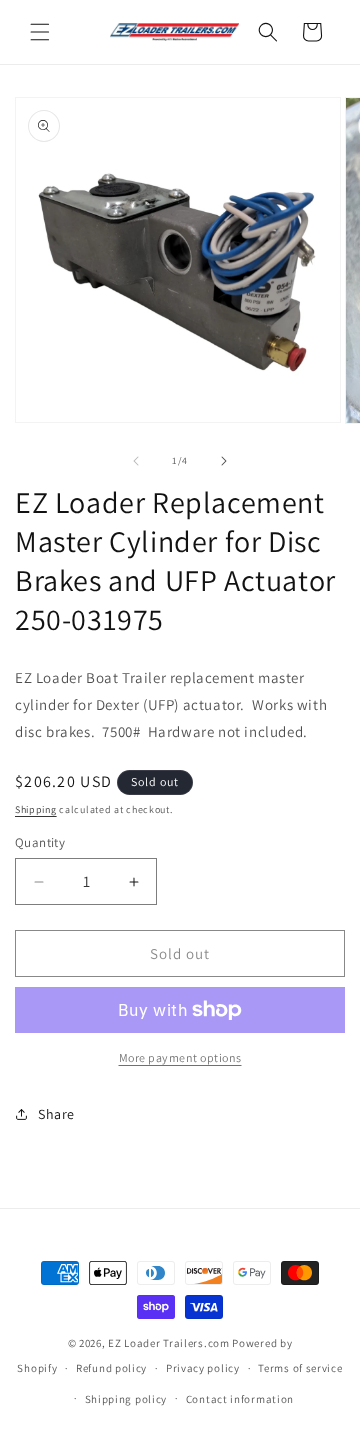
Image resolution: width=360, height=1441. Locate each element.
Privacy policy (203, 1368)
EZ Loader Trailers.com (168, 1343)
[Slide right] (224, 461)
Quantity (40, 842)
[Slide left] (136, 461)
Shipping (36, 809)
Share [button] (56, 1114)
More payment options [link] (180, 1057)
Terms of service (300, 1368)
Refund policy (111, 1368)
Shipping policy (126, 1399)
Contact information (240, 1399)
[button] (40, 32)
